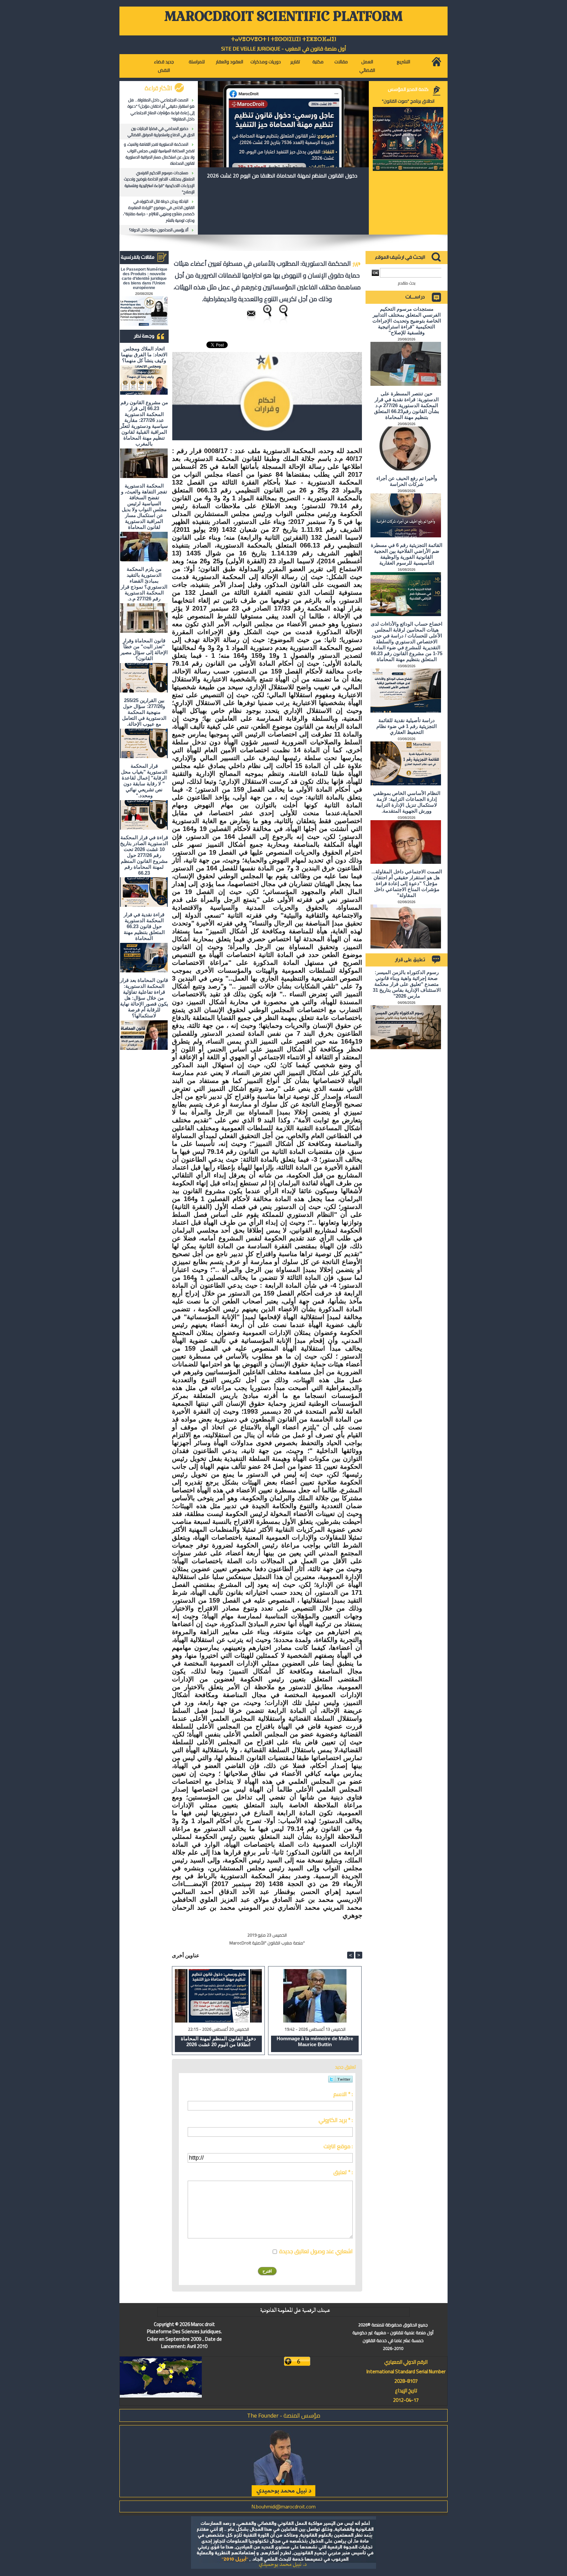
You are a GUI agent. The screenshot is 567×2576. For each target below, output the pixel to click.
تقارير (295, 62)
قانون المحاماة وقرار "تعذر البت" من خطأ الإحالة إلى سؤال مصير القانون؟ (144, 649)
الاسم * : (343, 2094)
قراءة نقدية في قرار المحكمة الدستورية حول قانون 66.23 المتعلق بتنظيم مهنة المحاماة (144, 926)
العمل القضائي (367, 66)
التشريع (403, 62)
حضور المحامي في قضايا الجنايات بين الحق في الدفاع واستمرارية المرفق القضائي (161, 132)
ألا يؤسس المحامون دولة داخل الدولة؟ (159, 230)
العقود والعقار (230, 62)
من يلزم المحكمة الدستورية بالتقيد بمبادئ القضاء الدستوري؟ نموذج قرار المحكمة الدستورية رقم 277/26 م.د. (144, 584)
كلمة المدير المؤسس (408, 89)
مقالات (341, 62)
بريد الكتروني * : (336, 2120)
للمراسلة (197, 62)
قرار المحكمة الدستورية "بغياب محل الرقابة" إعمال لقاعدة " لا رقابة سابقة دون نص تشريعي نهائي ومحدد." (144, 781)
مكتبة (318, 62)
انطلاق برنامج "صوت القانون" (408, 101)
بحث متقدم (407, 283)
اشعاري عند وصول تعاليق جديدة (316, 2251)
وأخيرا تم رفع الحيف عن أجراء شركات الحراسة (407, 481)
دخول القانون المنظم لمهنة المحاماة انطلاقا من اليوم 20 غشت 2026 (282, 176)
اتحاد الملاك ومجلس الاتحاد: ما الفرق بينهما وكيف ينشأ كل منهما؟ (144, 354)
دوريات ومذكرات (266, 62)
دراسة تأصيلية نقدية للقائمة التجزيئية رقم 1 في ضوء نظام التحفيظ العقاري (407, 726)
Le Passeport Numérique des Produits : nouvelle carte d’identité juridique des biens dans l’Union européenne (144, 279)
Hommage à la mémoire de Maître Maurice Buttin (315, 2041)
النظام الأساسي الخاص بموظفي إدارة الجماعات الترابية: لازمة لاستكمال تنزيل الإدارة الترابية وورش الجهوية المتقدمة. (407, 802)
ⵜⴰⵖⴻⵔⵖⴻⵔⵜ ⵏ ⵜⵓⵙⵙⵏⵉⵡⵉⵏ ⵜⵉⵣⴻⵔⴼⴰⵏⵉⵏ (284, 39)
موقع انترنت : (338, 2146)
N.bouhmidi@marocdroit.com (283, 2506)
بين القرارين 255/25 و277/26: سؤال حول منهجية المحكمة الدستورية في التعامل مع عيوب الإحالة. (144, 712)
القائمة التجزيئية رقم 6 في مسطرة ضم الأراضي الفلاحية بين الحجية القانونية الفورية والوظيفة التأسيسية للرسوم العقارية (407, 554)
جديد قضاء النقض (164, 66)
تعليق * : (343, 2172)
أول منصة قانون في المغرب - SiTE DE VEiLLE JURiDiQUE (284, 49)
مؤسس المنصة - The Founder (284, 2415)
